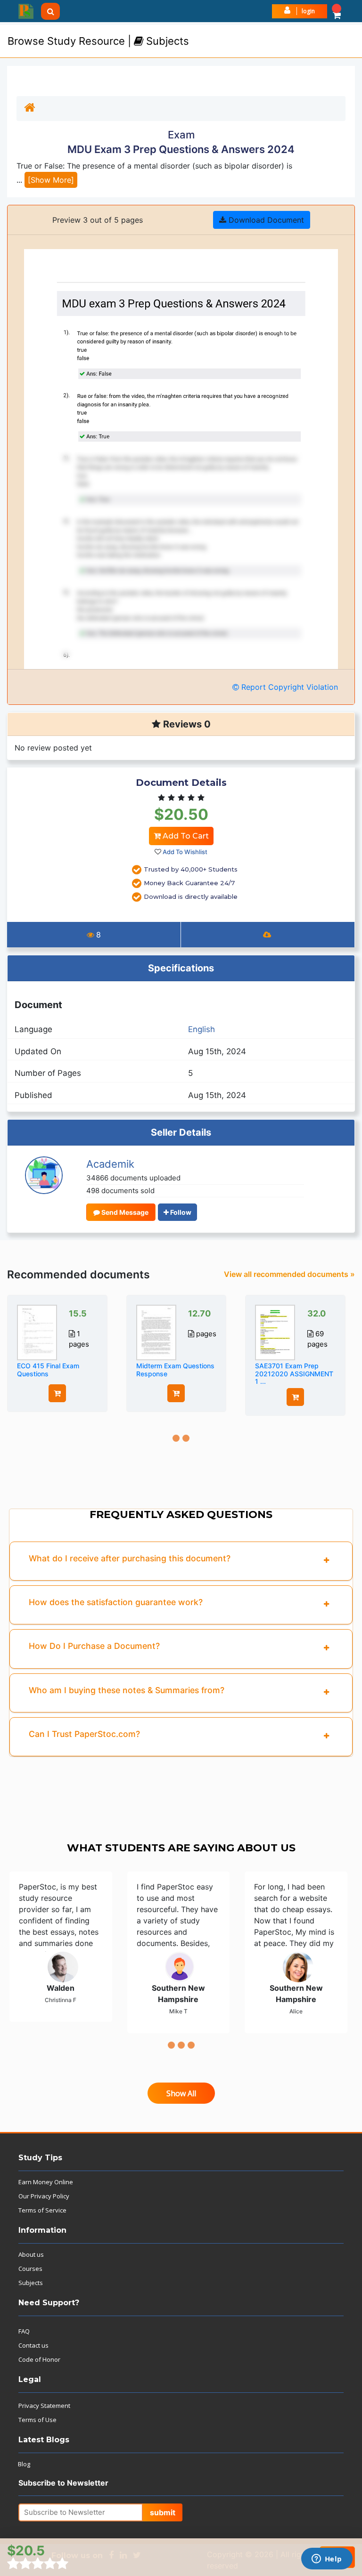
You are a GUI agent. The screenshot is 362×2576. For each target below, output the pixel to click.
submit (163, 2512)
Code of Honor (39, 2359)
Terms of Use (37, 2420)
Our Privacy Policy (44, 2196)
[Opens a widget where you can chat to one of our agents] (327, 2560)
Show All (181, 2093)
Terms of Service (42, 2210)
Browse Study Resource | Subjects (98, 41)
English (202, 1029)
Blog (24, 2464)
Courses (30, 2269)
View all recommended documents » (289, 1274)
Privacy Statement (44, 2406)
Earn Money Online (46, 2182)
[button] (337, 11)
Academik (110, 1164)
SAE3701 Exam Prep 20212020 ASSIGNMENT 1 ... (294, 1374)
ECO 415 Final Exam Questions (48, 1370)
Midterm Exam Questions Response (175, 1370)
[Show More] (51, 180)
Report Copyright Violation (288, 687)
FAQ (24, 2331)
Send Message (124, 1212)
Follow (180, 1212)
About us (31, 2254)
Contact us (33, 2345)
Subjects (31, 2283)
